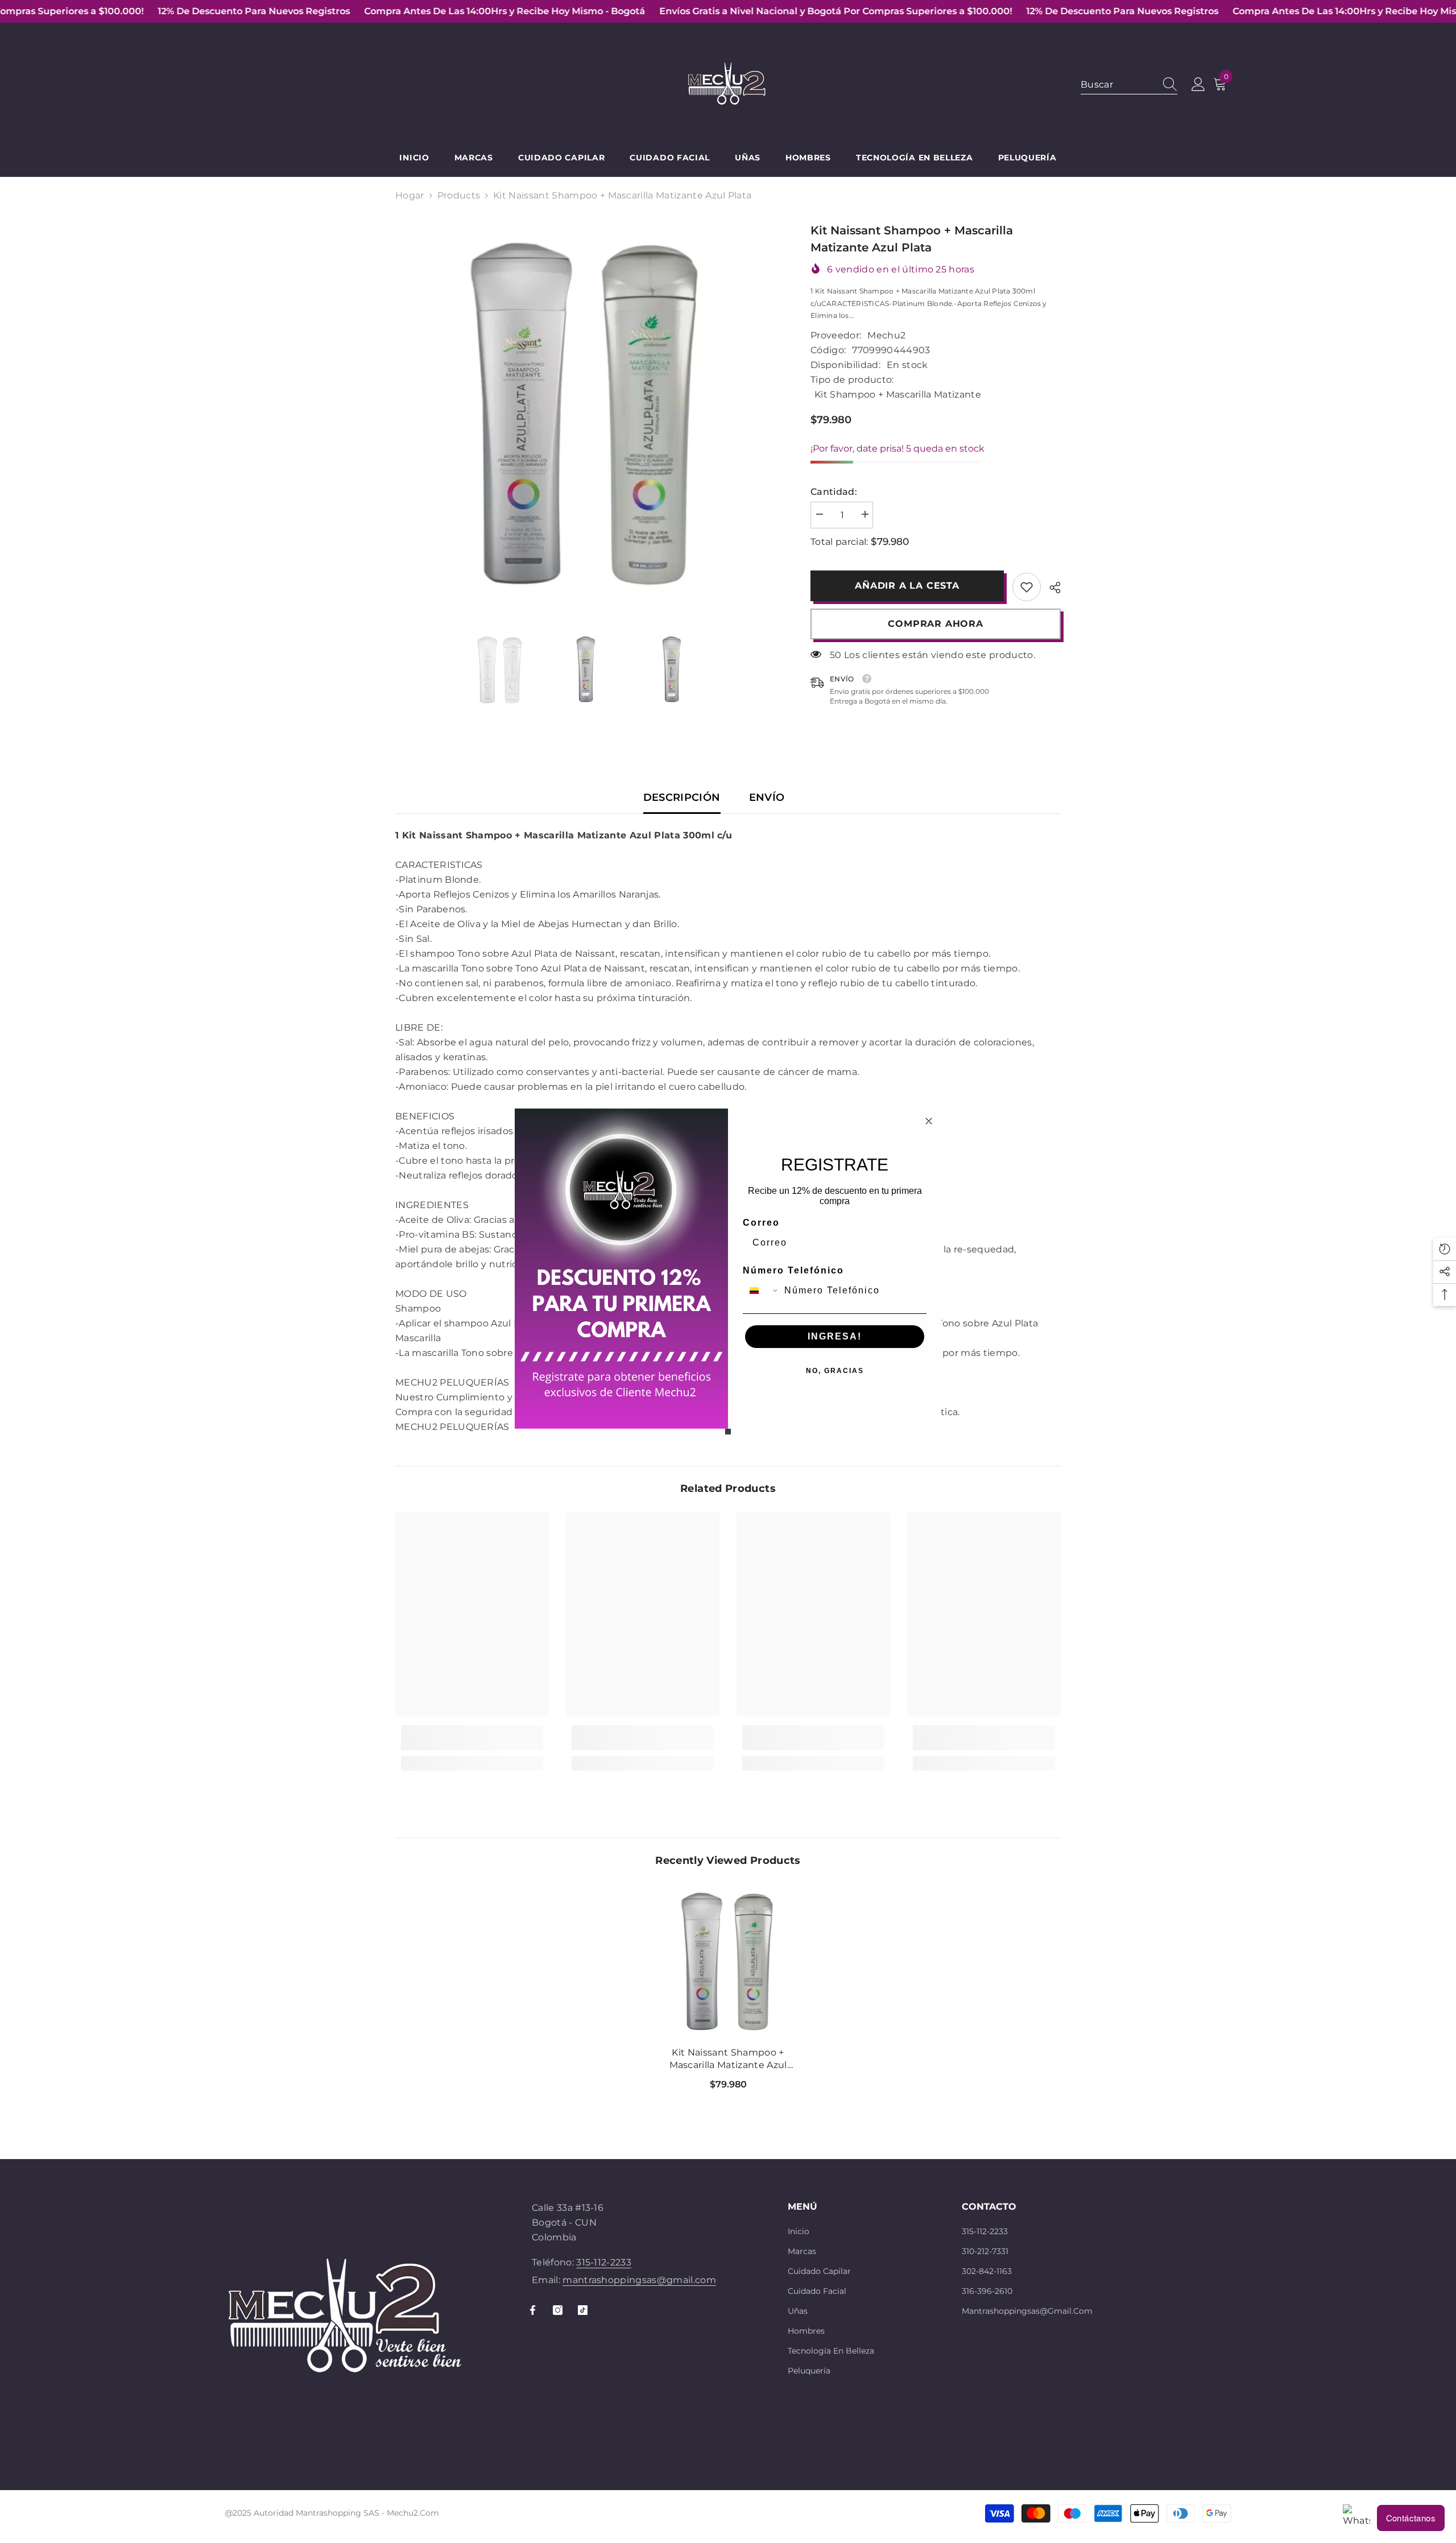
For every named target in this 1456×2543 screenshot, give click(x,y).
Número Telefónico (793, 1270)
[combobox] (761, 1291)
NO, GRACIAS (835, 1371)
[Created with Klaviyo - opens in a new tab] (728, 1432)
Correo (761, 1223)
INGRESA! (835, 1336)
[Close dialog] (929, 1121)
